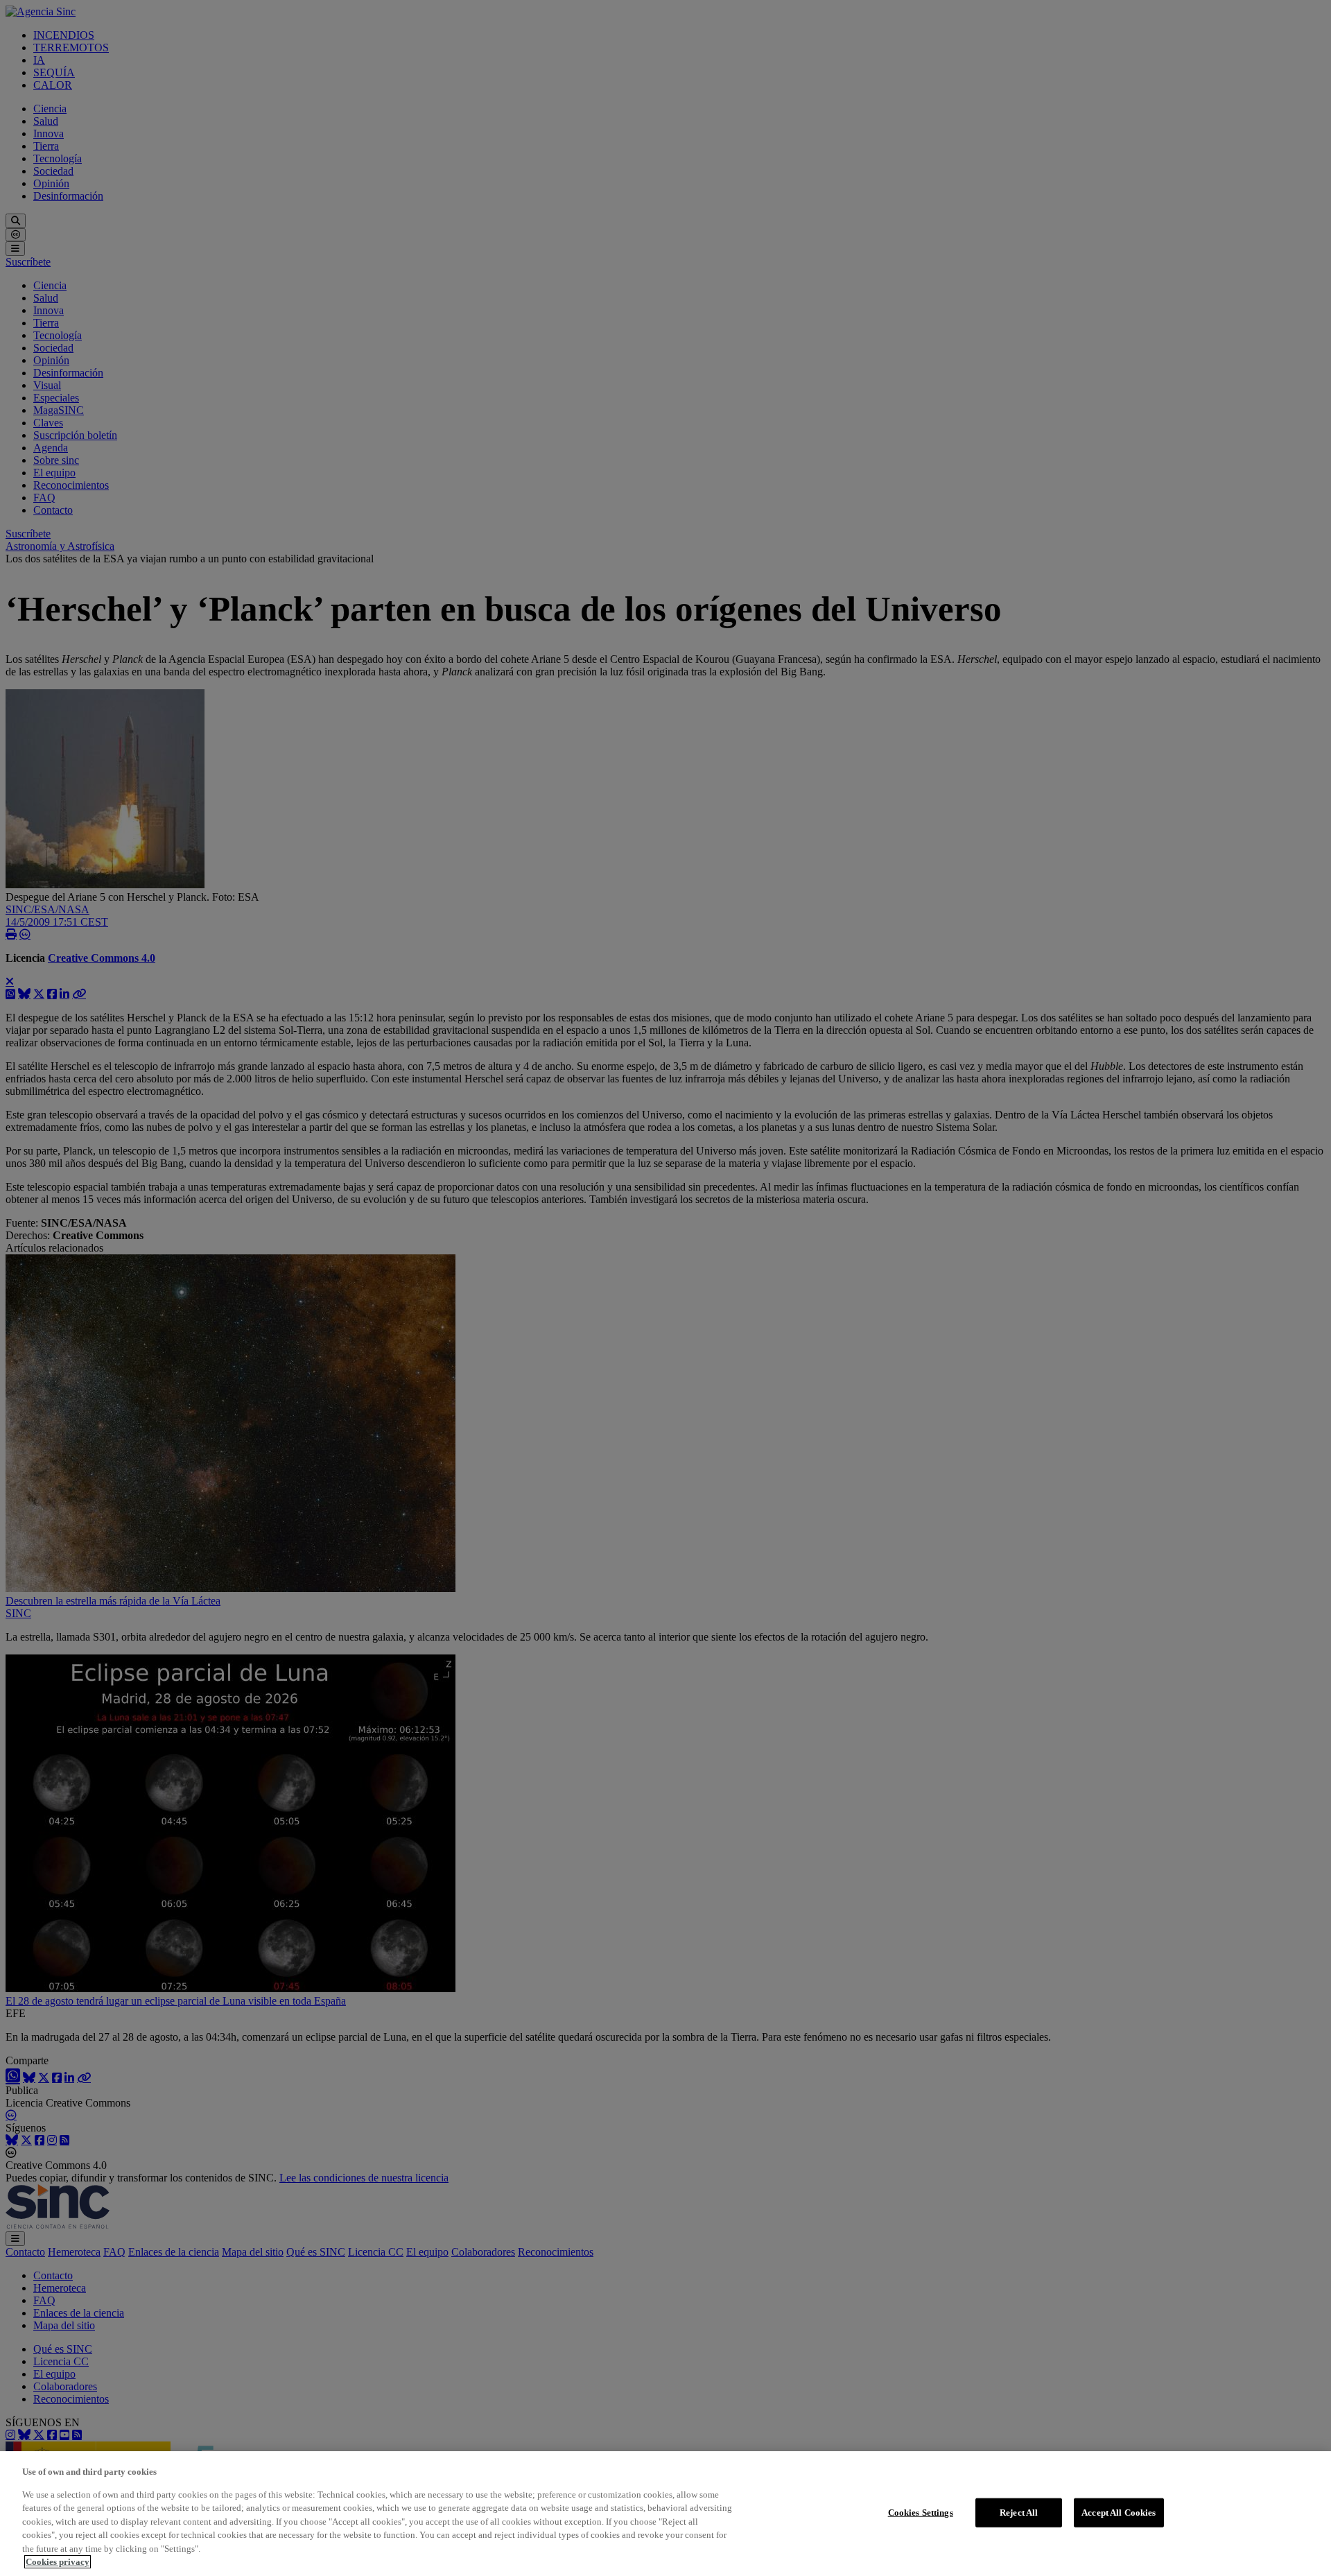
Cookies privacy (58, 2562)
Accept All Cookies (1119, 2513)
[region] (665, 2514)
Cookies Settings (921, 2513)
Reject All (1019, 2513)
